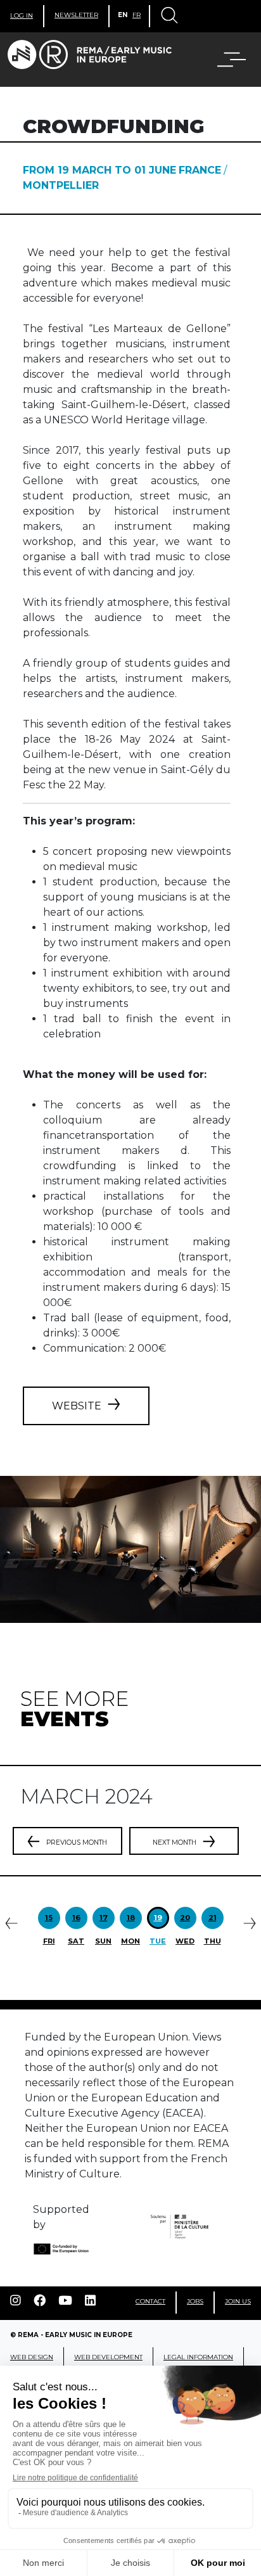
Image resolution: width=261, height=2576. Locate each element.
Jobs (195, 2301)
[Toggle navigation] (169, 16)
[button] (224, 60)
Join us (238, 2301)
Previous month (77, 1842)
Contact (150, 2301)
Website (77, 1406)
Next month (175, 1842)
